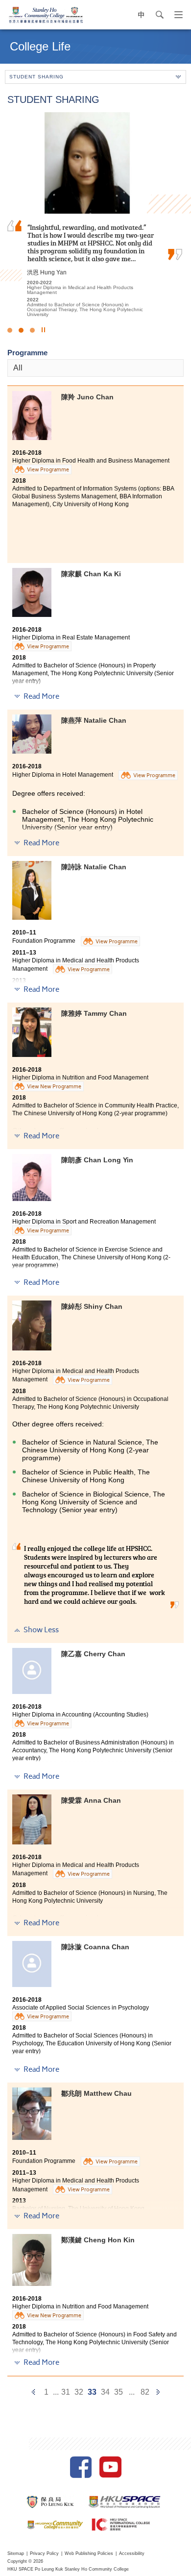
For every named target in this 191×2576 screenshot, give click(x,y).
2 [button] (21, 330)
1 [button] (10, 330)
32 (79, 2392)
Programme (27, 353)
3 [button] (32, 330)
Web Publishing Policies (89, 2553)
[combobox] (95, 368)
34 (105, 2392)
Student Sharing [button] (36, 77)
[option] (95, 215)
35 (119, 2392)
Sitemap (16, 2553)
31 (66, 2392)
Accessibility (132, 2553)
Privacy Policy (44, 2553)
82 (145, 2392)
